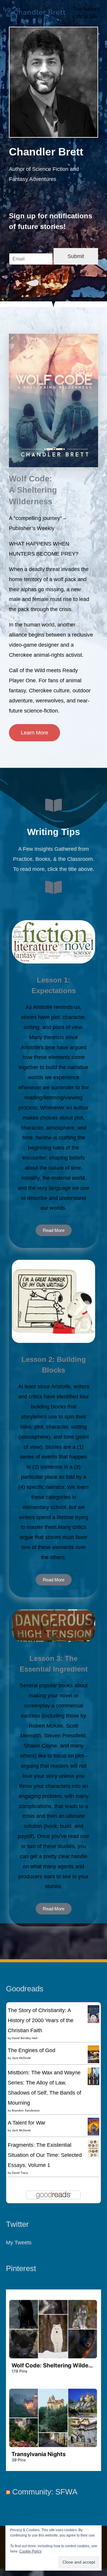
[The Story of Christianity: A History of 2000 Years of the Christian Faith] (93, 2014)
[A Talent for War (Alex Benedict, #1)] (93, 2127)
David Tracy (20, 2173)
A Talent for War (27, 2123)
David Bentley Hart (25, 2038)
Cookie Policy (30, 2551)
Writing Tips (53, 832)
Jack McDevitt (21, 2058)
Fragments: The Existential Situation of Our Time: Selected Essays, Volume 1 (45, 2155)
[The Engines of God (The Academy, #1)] (93, 2054)
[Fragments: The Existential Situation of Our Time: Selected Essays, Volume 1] (93, 2148)
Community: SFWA (45, 2492)
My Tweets (19, 2242)
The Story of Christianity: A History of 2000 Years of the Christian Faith (41, 2020)
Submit (76, 256)
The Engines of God (32, 2050)
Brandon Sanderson (26, 2110)
